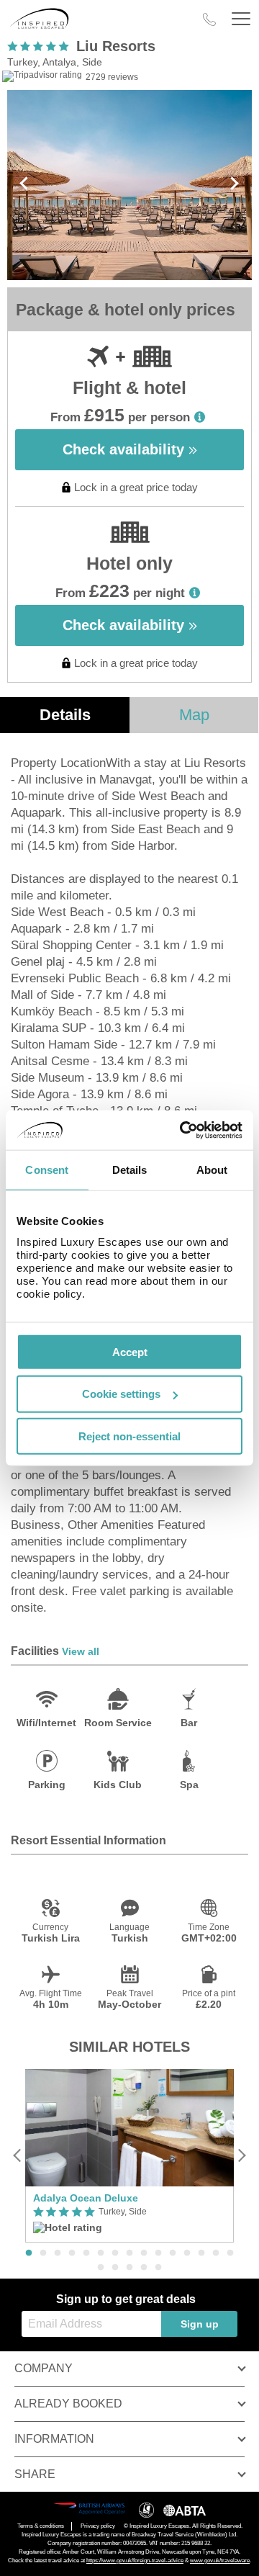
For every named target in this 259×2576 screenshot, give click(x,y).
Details (65, 715)
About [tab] (212, 1170)
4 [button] (72, 2253)
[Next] (241, 2156)
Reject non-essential (129, 1436)
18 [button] (129, 2268)
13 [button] (201, 2253)
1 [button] (29, 2253)
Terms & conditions (41, 2526)
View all (81, 1651)
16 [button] (101, 2268)
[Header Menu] (241, 19)
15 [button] (230, 2253)
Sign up (200, 2324)
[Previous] (18, 2156)
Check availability (126, 449)
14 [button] (216, 2253)
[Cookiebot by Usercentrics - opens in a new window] (183, 1130)
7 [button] (115, 2253)
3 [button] (58, 2253)
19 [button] (144, 2268)
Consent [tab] (47, 1170)
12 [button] (187, 2253)
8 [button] (129, 2253)
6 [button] (101, 2253)
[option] (129, 2155)
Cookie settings (121, 1394)
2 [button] (43, 2253)
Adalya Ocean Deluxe (86, 2198)
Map (194, 715)
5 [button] (86, 2253)
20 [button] (158, 2268)
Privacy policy (98, 2526)
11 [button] (173, 2253)
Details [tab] (130, 1170)
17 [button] (115, 2268)
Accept (130, 1351)
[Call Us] (209, 19)
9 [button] (144, 2253)
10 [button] (158, 2253)
